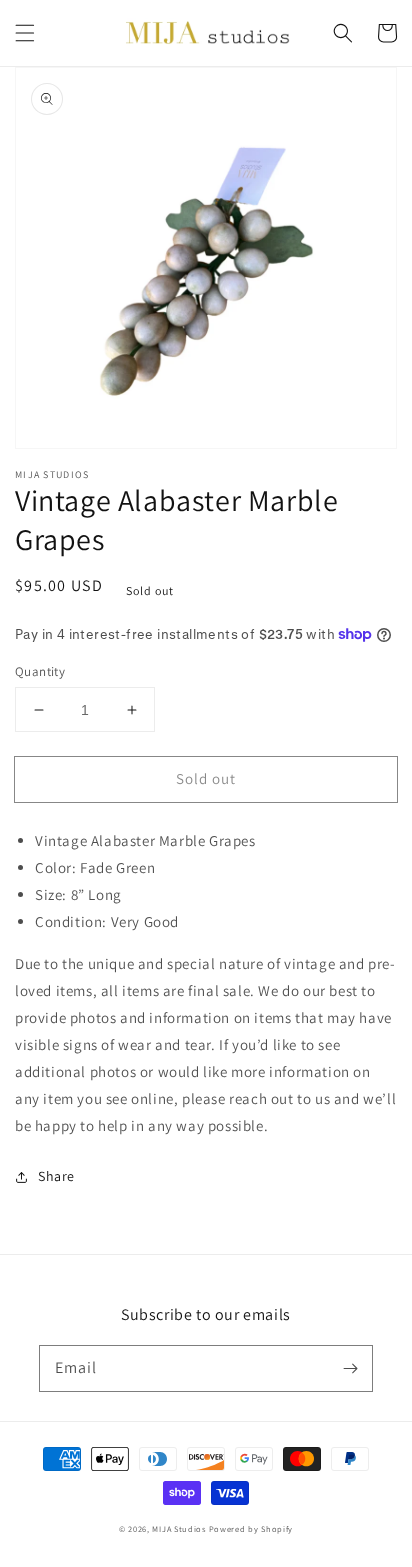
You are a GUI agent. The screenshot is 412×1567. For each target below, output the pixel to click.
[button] (25, 33)
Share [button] (56, 1176)
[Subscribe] (350, 1368)
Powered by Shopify (251, 1528)
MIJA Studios (178, 1528)
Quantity (40, 671)
